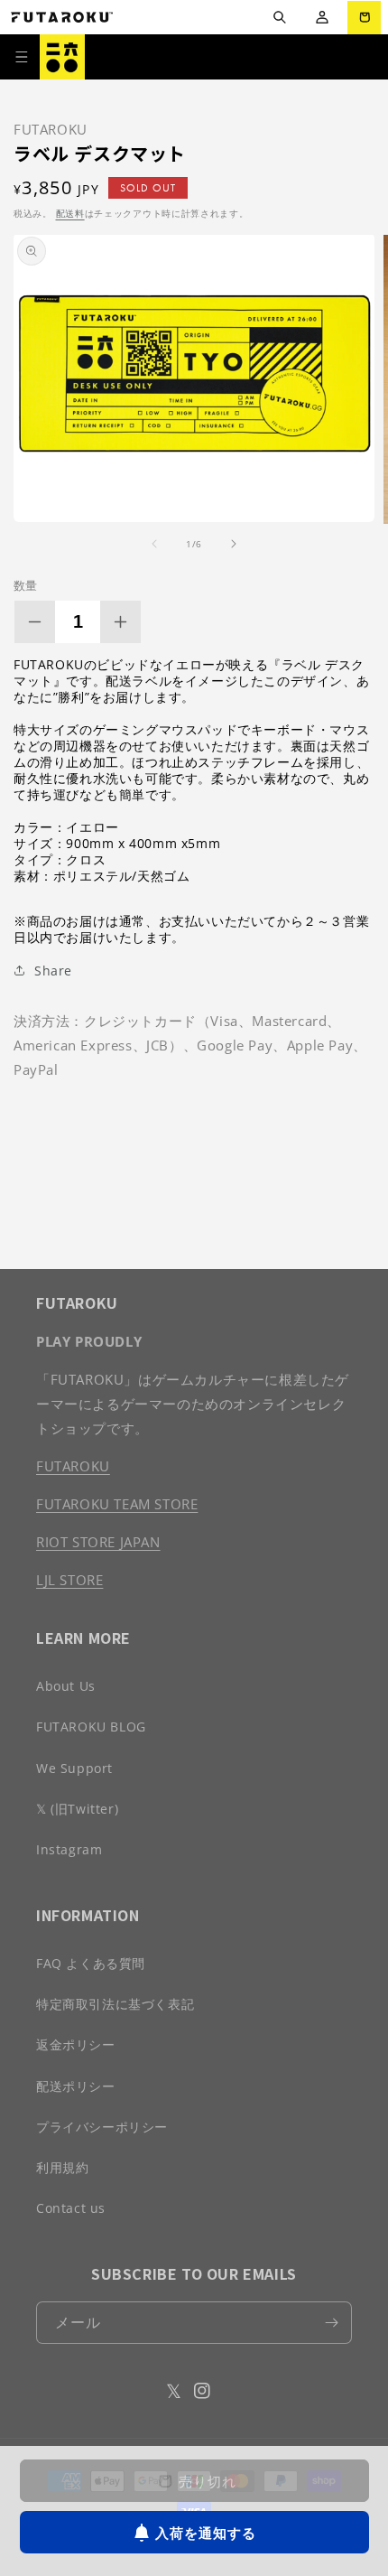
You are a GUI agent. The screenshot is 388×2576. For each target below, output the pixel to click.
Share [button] (53, 971)
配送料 (70, 213)
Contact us (71, 2208)
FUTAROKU (73, 1466)
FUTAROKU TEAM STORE (117, 1504)
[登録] (331, 2323)
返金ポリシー (76, 2044)
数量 (26, 585)
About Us (66, 1686)
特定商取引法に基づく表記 (115, 2004)
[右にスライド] (234, 544)
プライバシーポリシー (102, 2127)
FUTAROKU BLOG (91, 1727)
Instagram (69, 1849)
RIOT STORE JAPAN (98, 1542)
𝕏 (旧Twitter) (77, 1809)
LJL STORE (69, 1580)
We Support (74, 1768)
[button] (279, 18)
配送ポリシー (76, 2086)
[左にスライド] (154, 544)
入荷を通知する (206, 2533)
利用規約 (62, 2167)
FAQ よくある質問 (91, 1963)
